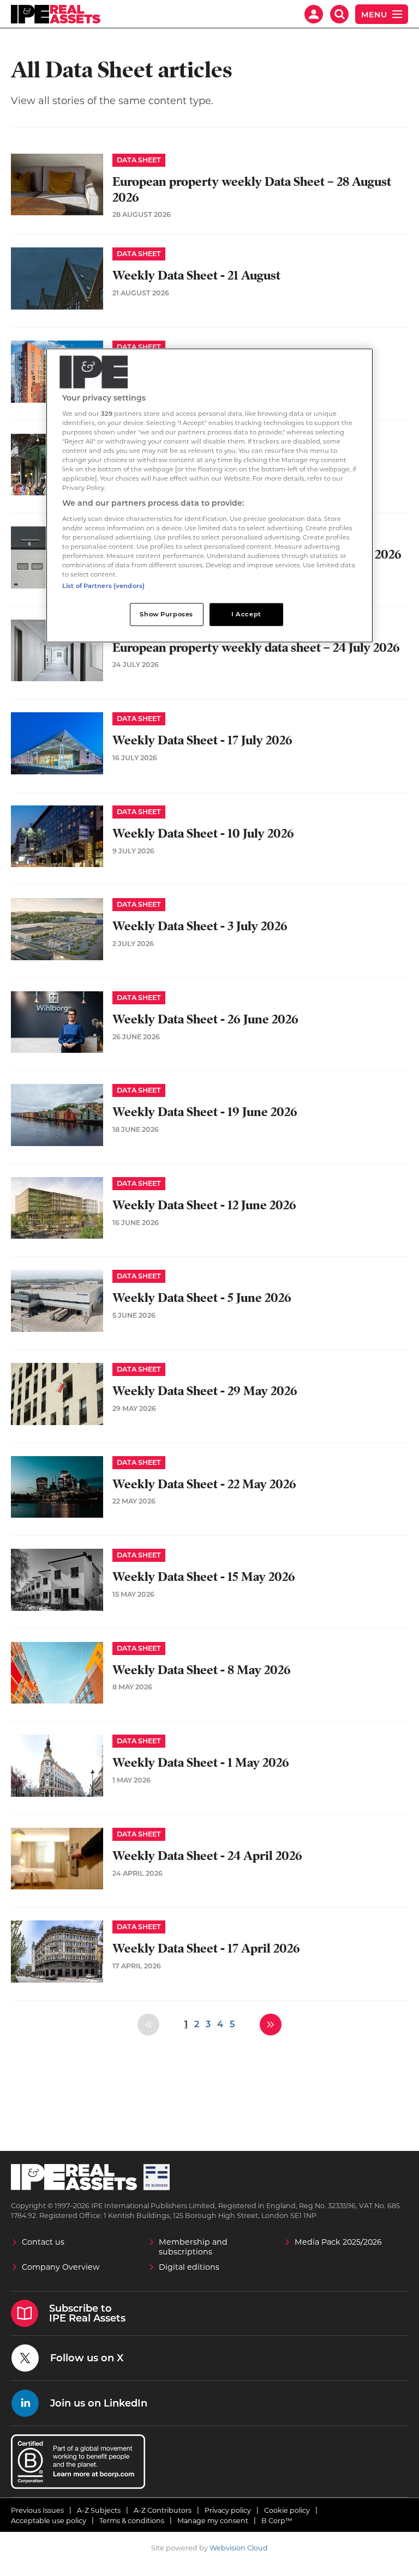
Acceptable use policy (49, 2521)
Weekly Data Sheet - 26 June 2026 (205, 1019)
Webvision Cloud (239, 2548)
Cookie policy (287, 2510)
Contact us (43, 2242)
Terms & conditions (132, 2521)
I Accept (246, 614)
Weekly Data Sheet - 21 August (196, 275)
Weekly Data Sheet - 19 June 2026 (205, 1112)
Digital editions (189, 2267)
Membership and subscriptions (193, 2247)
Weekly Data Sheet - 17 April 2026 (206, 1948)
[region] (209, 496)
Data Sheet (139, 160)
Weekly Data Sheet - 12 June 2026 (204, 1205)
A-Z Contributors (163, 2510)
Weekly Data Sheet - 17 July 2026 (202, 740)
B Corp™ (277, 2521)
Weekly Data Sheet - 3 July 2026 (200, 926)
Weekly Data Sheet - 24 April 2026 (207, 1856)
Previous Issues (37, 2510)
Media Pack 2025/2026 (338, 2242)
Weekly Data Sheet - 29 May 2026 (205, 1391)
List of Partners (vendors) (103, 586)
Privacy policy (228, 2510)
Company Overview (61, 2267)
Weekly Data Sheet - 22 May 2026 (204, 1484)
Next (271, 2025)
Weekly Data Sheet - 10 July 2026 (203, 834)
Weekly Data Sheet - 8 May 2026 (202, 1670)
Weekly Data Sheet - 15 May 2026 (204, 1577)
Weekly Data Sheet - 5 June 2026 (202, 1298)
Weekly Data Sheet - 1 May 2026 (201, 1763)
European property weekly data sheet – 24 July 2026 (256, 648)
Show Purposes (166, 614)
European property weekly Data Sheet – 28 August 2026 (252, 190)
